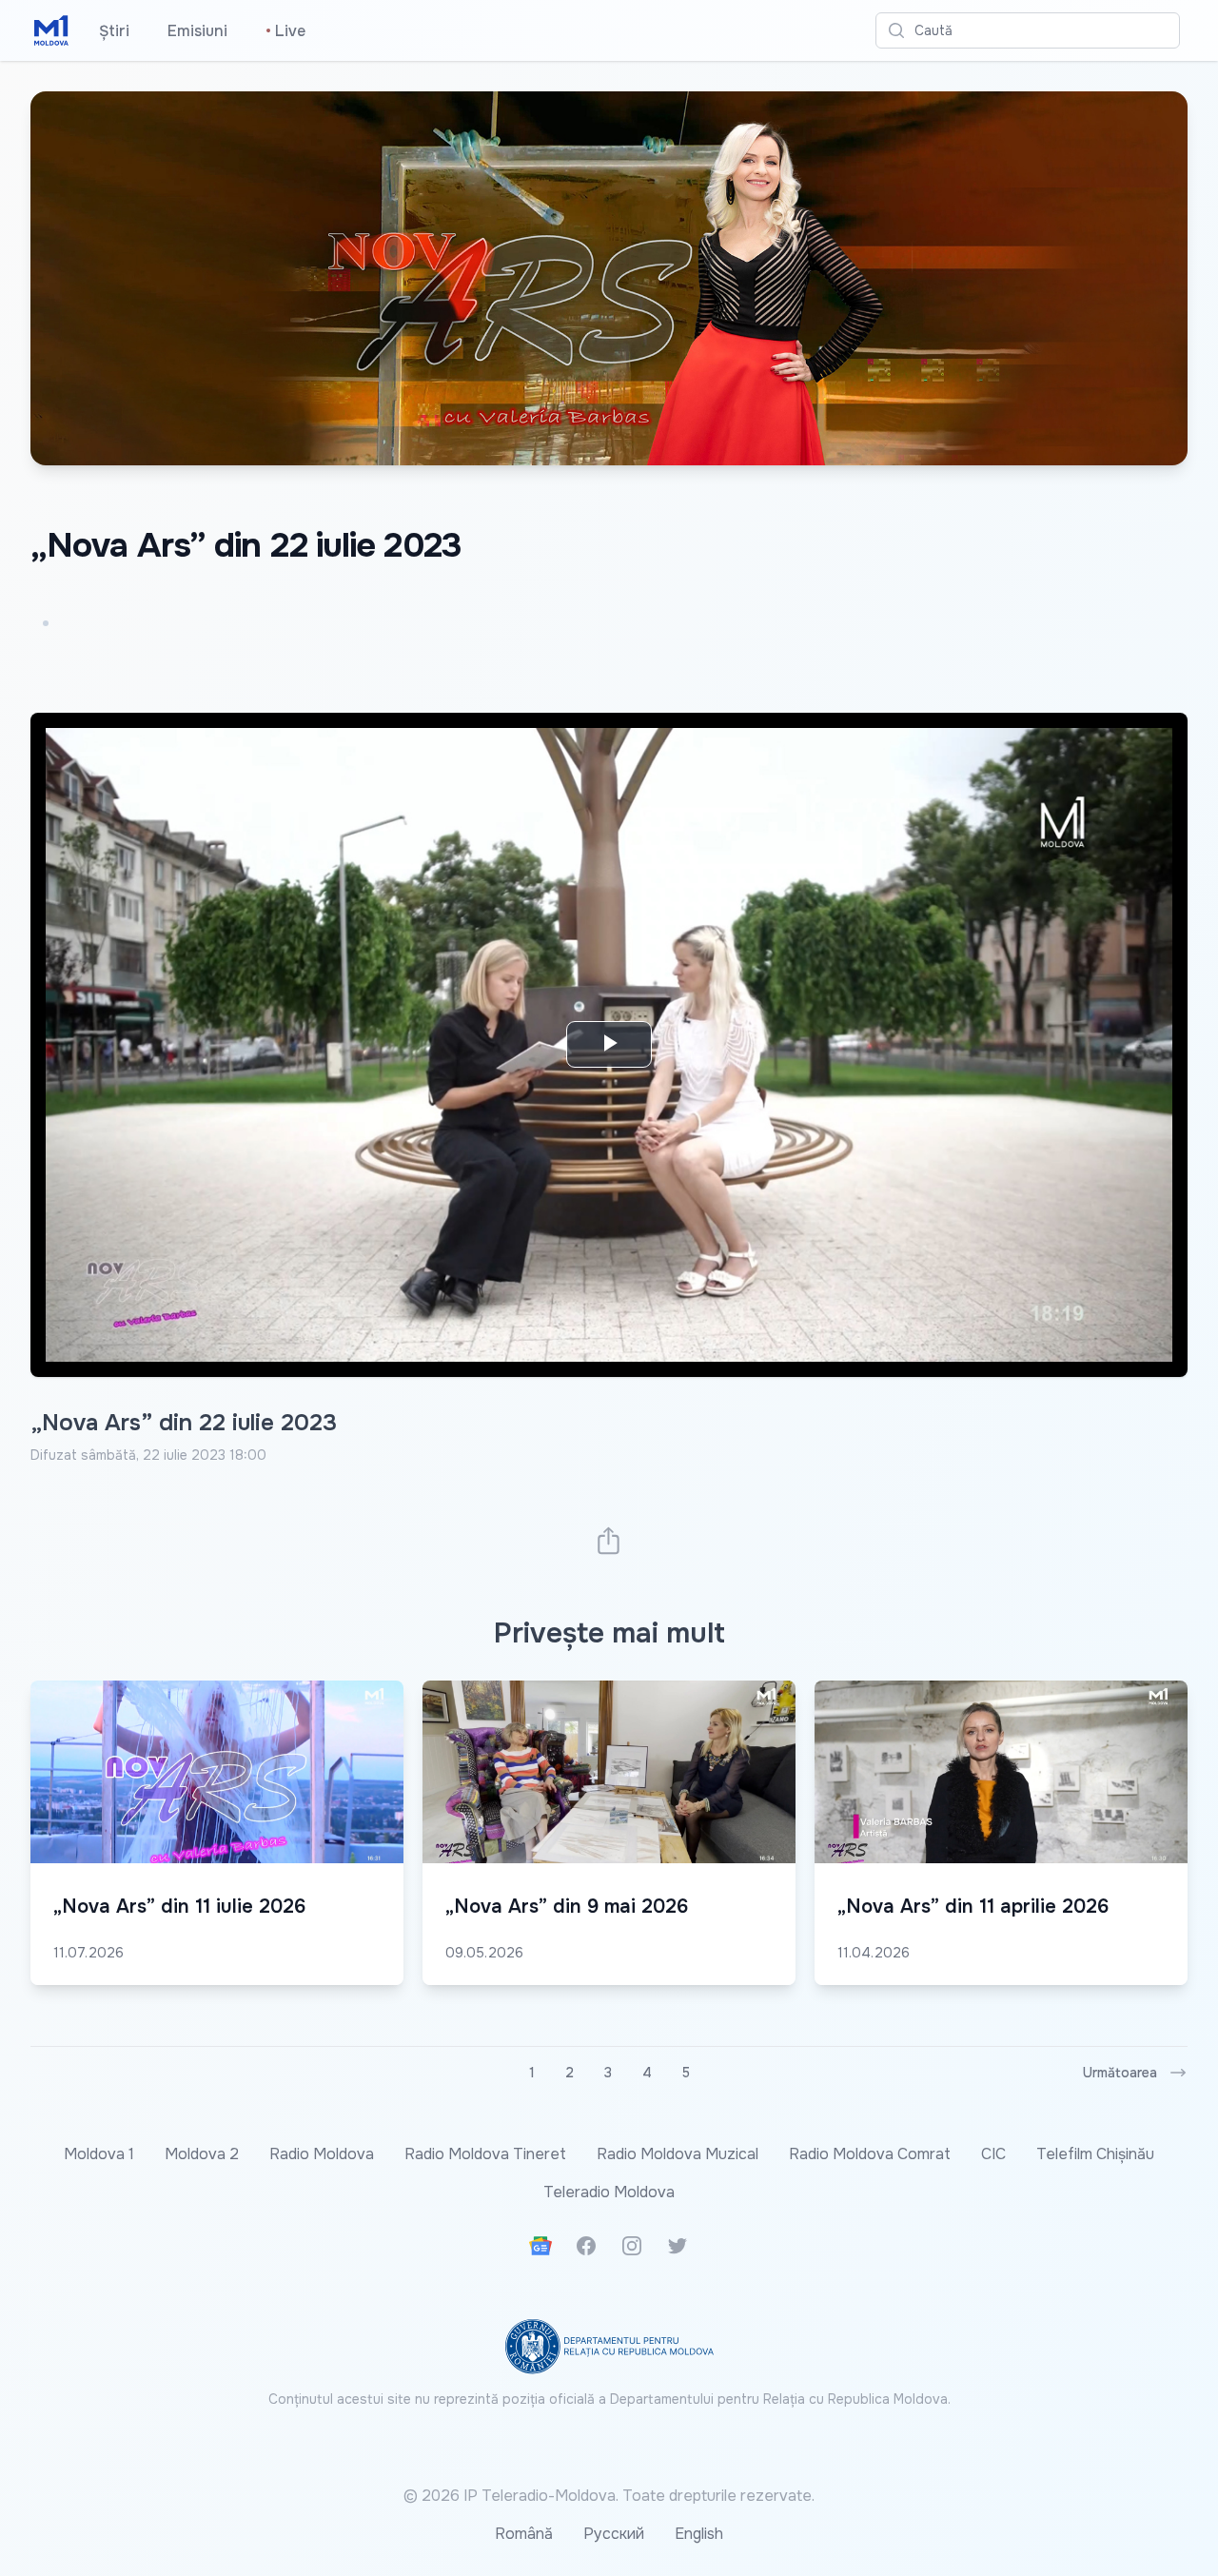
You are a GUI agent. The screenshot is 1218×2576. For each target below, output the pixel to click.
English (699, 2534)
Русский (614, 2534)
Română (524, 2534)
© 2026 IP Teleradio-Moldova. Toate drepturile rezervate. (609, 2496)
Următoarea (1120, 2073)
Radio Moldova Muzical (678, 2154)
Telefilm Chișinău (1095, 2154)
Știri (114, 31)
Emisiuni (197, 31)
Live (285, 31)
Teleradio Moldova (609, 2192)
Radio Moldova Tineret (485, 2154)
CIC (993, 2154)
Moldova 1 (99, 2154)
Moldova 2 (202, 2154)
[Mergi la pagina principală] (51, 30)
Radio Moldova (322, 2154)
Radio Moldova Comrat (870, 2154)
